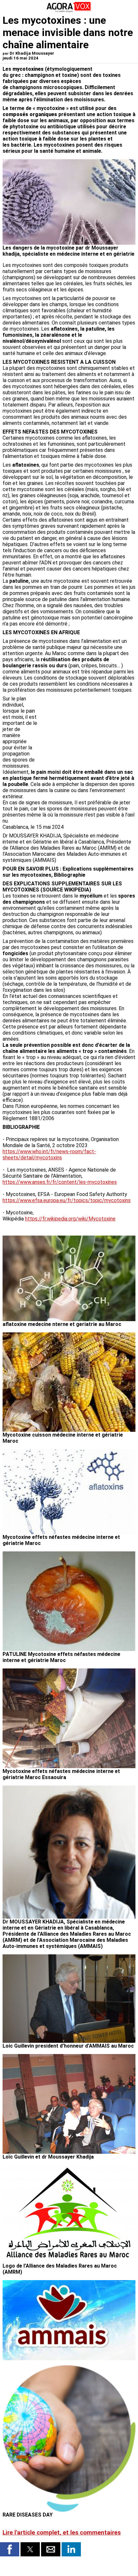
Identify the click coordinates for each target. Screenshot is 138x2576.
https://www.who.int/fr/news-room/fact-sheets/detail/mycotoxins (49, 1155)
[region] (87, 729)
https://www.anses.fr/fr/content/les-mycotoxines (60, 1182)
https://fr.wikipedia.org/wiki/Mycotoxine (70, 1219)
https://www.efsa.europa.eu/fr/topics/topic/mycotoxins (67, 1200)
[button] (10, 2549)
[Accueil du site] (69, 11)
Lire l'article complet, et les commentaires (62, 2533)
